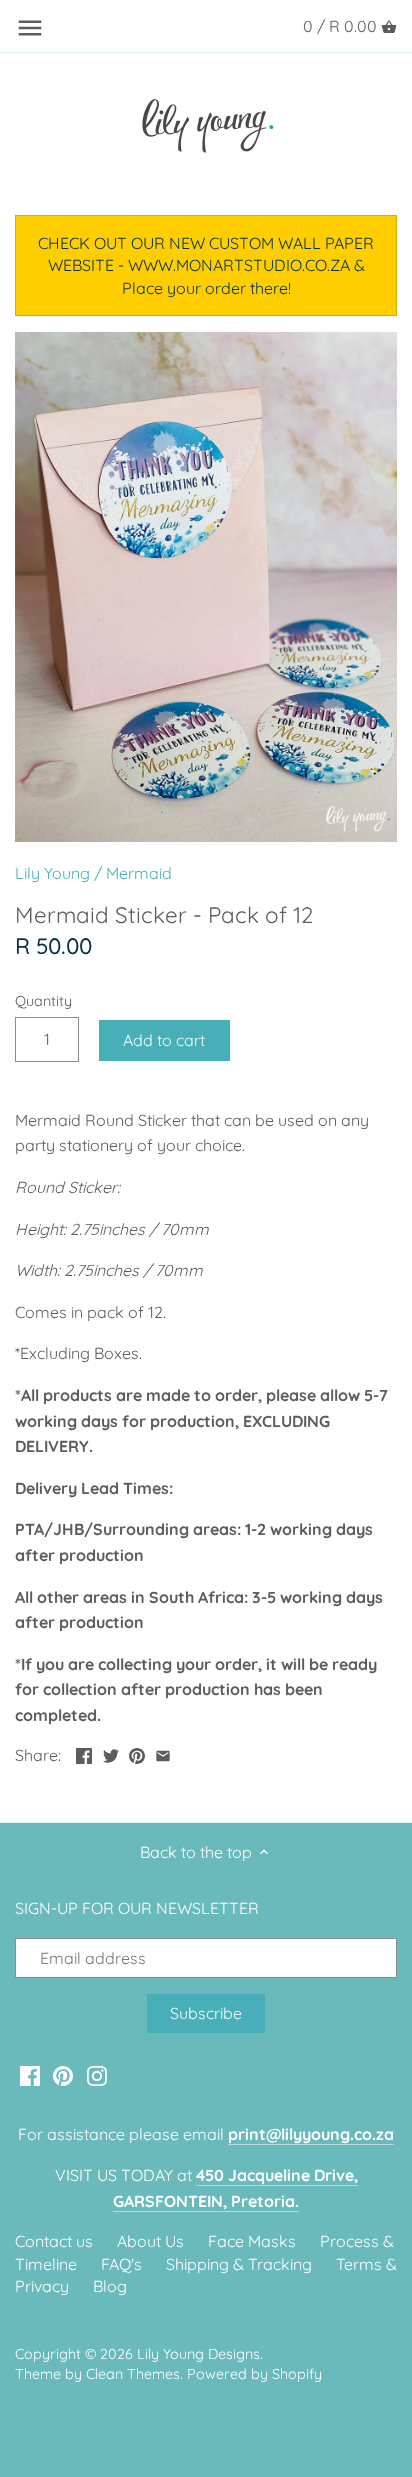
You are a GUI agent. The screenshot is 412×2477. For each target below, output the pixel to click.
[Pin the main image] (137, 1753)
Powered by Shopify (254, 2374)
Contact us (54, 2241)
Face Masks (252, 2241)
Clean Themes (133, 2374)
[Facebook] (30, 2074)
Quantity (43, 1001)
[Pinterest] (63, 2074)
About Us (150, 2241)
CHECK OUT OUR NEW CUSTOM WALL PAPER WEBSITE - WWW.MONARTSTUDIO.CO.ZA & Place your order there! (206, 265)
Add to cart (164, 1040)
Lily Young (52, 873)
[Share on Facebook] (84, 1753)
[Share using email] (163, 1753)
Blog (110, 2286)
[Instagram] (97, 2074)
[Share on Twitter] (111, 1753)
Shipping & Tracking (239, 2264)
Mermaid (139, 873)
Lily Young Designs (198, 2354)
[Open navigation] (30, 28)
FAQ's (121, 2264)
